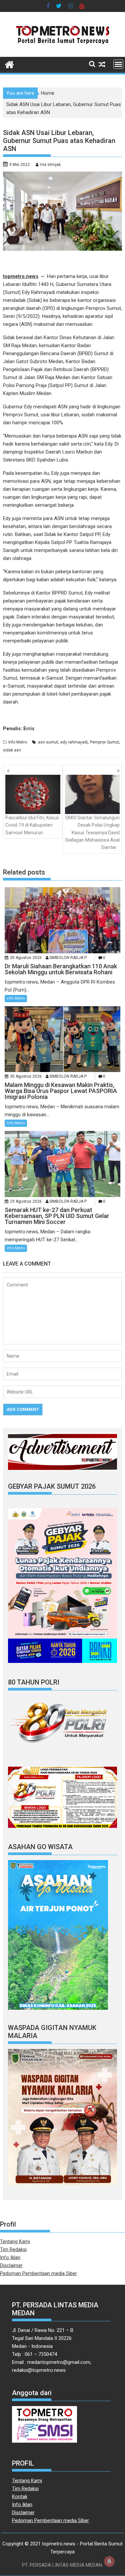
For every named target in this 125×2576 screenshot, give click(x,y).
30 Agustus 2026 (26, 958)
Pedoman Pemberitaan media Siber (38, 2273)
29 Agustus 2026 (26, 1201)
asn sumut (48, 742)
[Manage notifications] (109, 2561)
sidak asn (12, 750)
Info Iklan (10, 2257)
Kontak (20, 2497)
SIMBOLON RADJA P (68, 958)
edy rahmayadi (74, 742)
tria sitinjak (50, 165)
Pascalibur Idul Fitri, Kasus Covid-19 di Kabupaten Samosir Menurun (32, 825)
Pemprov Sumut (104, 742)
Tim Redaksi (13, 2249)
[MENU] (118, 64)
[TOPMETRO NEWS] (9, 64)
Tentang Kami (15, 2241)
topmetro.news (21, 276)
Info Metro (18, 742)
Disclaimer (11, 2265)
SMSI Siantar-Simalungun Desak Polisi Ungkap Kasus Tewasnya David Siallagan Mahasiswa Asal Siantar (92, 833)
